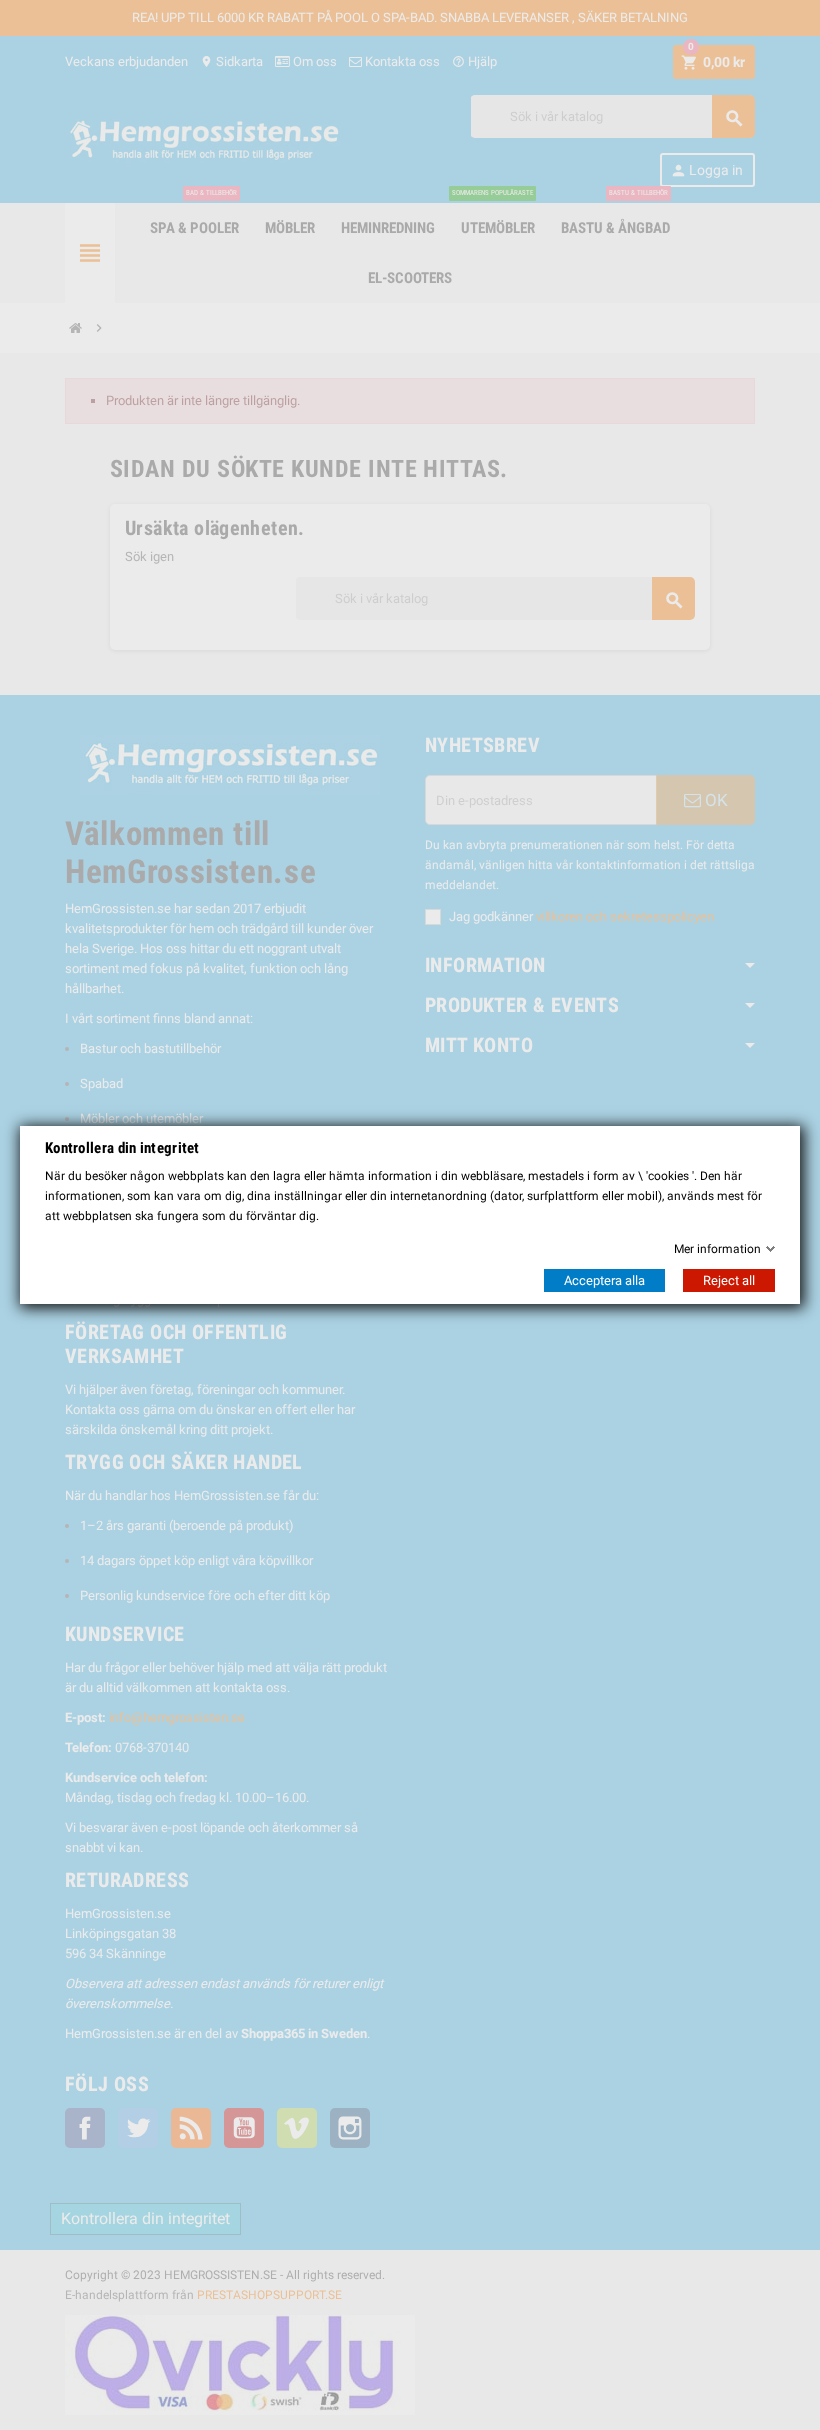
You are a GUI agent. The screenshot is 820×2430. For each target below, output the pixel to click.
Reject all (729, 1280)
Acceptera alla (604, 1280)
